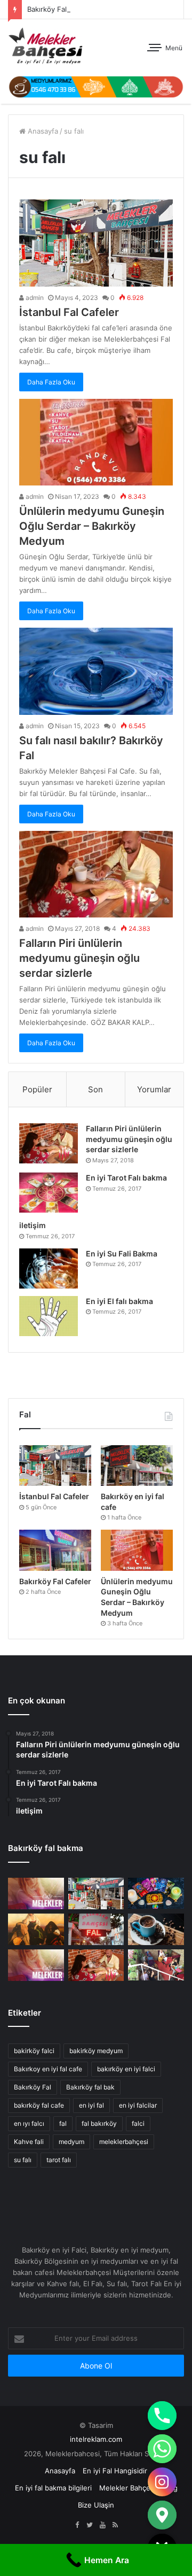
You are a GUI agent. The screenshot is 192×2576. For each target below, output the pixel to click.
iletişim (33, 1225)
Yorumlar (154, 1089)
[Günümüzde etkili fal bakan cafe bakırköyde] (156, 1894)
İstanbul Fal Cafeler (69, 312)
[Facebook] (77, 2525)
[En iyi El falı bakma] (49, 1316)
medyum (71, 2142)
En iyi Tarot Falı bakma (126, 1178)
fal (63, 2123)
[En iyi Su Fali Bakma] (49, 1268)
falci (138, 2123)
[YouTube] (102, 2525)
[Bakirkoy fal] (96, 86)
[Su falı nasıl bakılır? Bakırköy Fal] (96, 671)
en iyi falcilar (138, 2105)
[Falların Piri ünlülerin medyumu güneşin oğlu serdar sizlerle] (96, 874)
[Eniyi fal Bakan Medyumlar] (36, 1965)
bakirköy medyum (96, 2051)
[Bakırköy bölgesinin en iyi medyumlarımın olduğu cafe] (156, 1929)
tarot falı (59, 2160)
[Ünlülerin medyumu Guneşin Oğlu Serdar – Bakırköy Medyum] (96, 442)
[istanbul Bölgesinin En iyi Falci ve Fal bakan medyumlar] (36, 1929)
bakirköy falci (34, 2051)
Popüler (37, 1089)
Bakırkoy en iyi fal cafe (48, 2069)
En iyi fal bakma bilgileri (53, 2488)
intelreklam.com (96, 2439)
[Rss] (115, 2525)
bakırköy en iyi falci (126, 2069)
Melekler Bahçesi (127, 2488)
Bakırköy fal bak (90, 2087)
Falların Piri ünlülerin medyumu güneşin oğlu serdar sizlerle (79, 958)
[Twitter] (90, 2525)
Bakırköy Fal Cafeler (55, 1581)
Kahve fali (29, 2142)
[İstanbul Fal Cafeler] (96, 243)
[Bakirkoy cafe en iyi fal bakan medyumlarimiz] (156, 1965)
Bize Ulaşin (96, 2505)
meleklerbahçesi (124, 2142)
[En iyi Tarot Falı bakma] (49, 1193)
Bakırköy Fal (47, 9)
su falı (23, 2160)
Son (95, 1089)
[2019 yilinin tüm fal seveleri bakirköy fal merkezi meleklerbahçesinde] (96, 1929)
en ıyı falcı (29, 2123)
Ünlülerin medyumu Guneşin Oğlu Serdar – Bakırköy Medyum (92, 526)
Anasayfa (42, 131)
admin (34, 298)
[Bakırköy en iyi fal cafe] (137, 1466)
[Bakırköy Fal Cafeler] (55, 1550)
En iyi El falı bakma (119, 1301)
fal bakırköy (99, 2123)
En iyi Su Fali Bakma (122, 1254)
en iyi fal (91, 2105)
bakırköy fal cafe (39, 2105)
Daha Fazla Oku (51, 382)
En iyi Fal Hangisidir (115, 2471)
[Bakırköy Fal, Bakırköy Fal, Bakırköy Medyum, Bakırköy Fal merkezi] (45, 46)
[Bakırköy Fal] (36, 1894)
